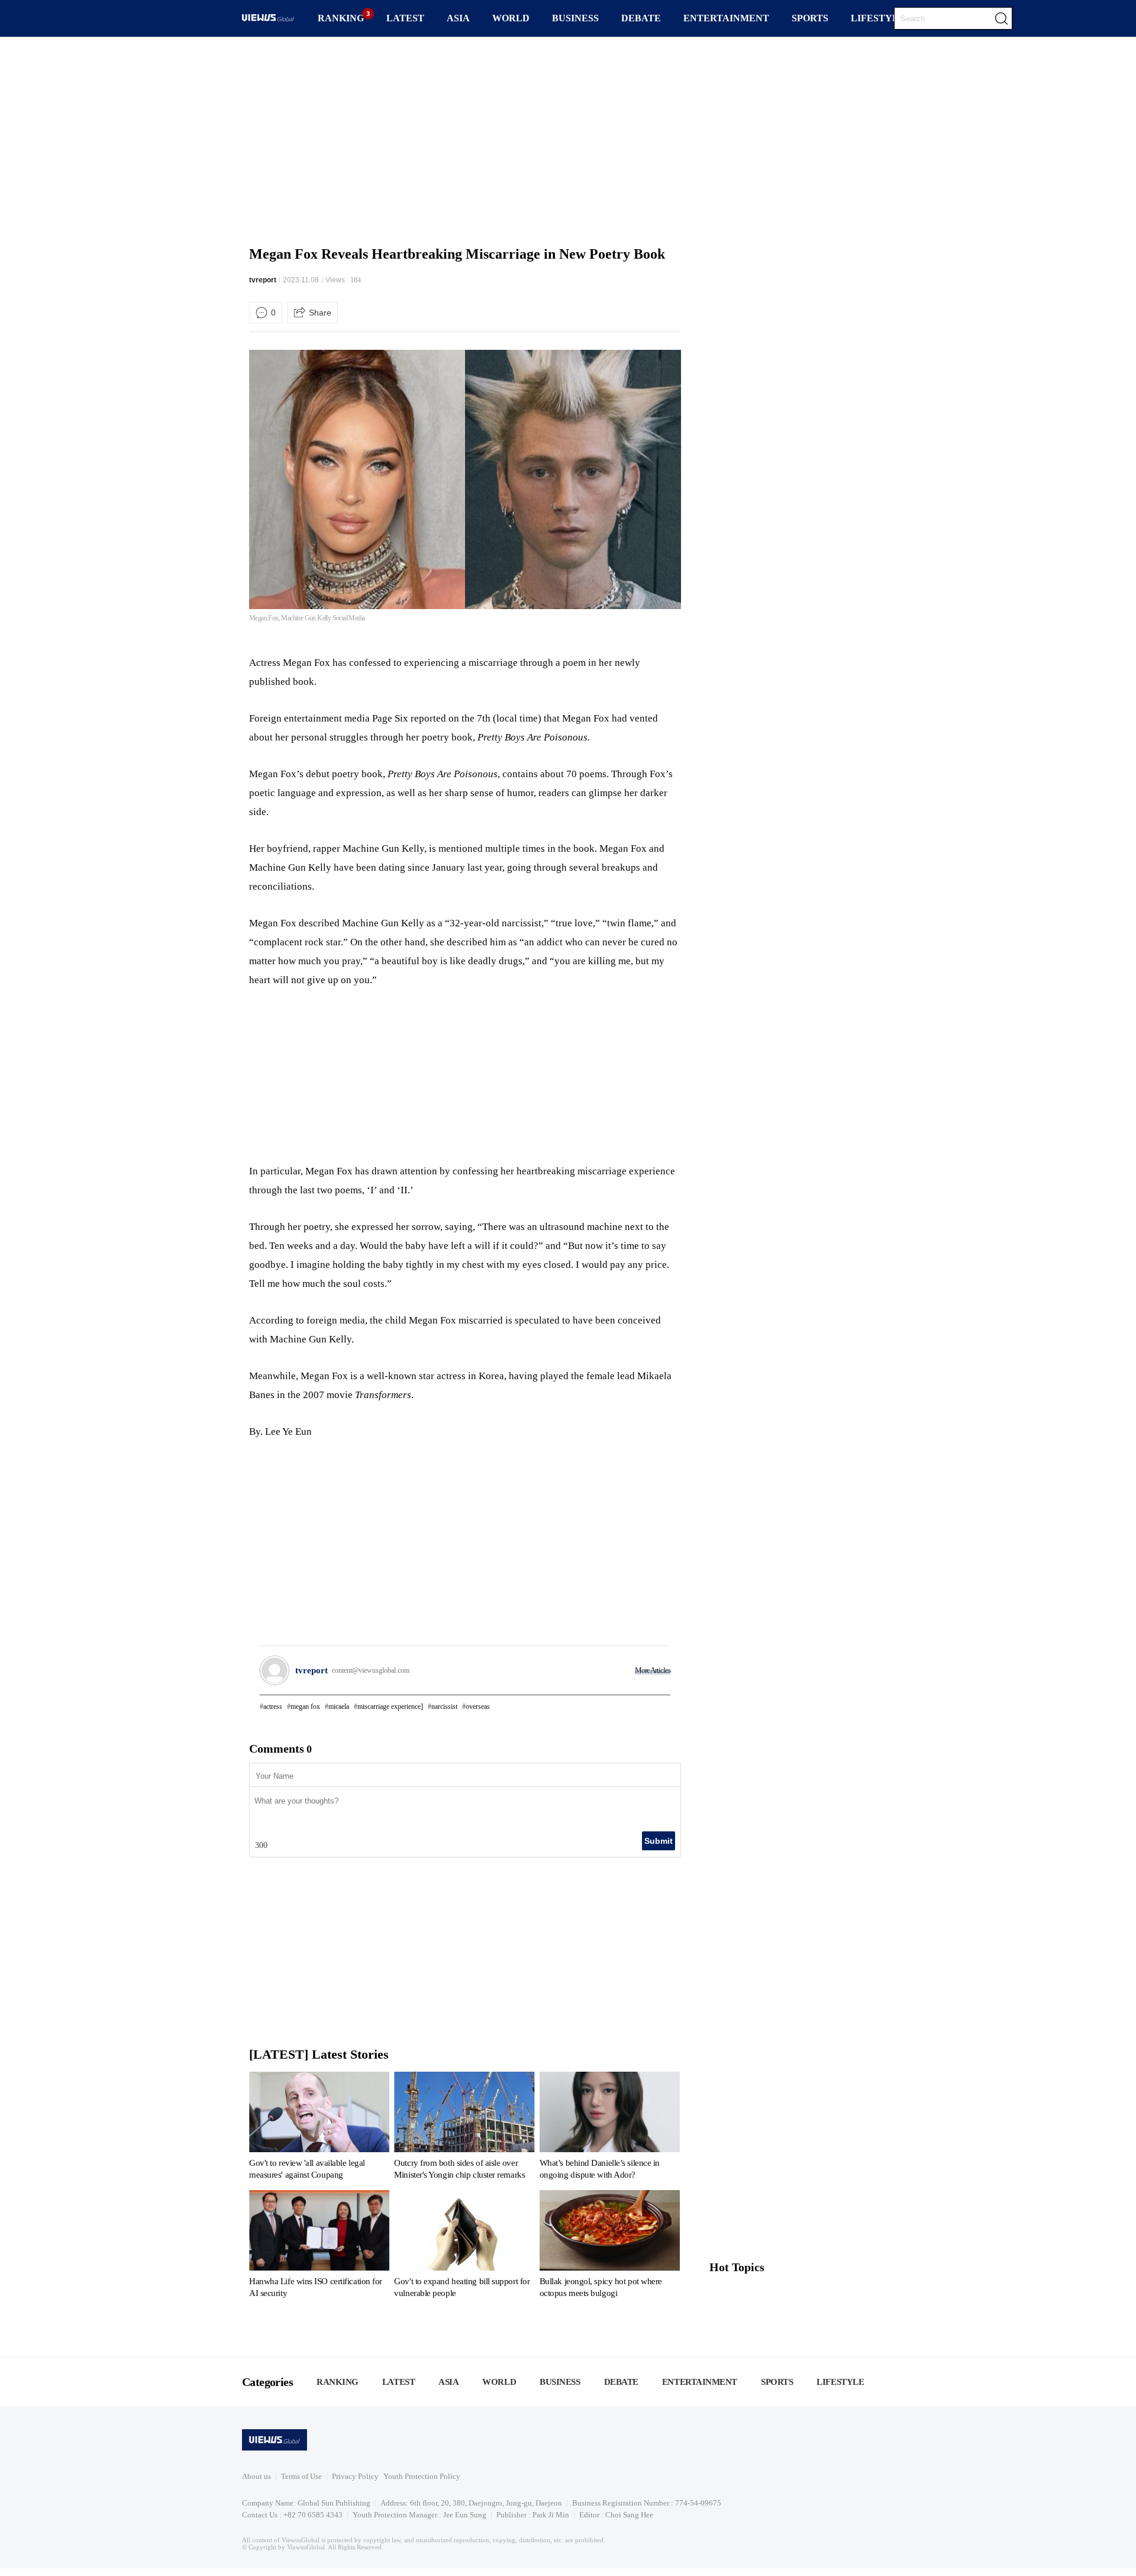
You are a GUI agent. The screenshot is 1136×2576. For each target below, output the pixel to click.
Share (320, 313)
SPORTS (810, 18)
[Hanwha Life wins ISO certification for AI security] (319, 2246)
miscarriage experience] (390, 1706)
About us (256, 2476)
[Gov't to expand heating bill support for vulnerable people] (464, 2246)
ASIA (458, 18)
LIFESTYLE (878, 18)
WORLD (511, 18)
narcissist (444, 1706)
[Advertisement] (568, 139)
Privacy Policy (355, 2476)
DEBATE (641, 18)
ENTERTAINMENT (726, 18)
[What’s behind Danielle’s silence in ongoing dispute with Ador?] (610, 2128)
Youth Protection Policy (422, 2476)
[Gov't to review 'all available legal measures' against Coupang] (319, 2128)
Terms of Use (301, 2476)
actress (273, 1706)
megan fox (305, 1706)
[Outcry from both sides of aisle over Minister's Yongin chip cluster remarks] (464, 2128)
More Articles (653, 1670)
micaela (339, 1706)
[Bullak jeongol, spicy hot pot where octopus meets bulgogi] (610, 2246)
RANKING (341, 18)
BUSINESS (575, 18)
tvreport (263, 280)
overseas (478, 1706)
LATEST (405, 18)
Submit (659, 1841)
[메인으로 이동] (268, 19)
